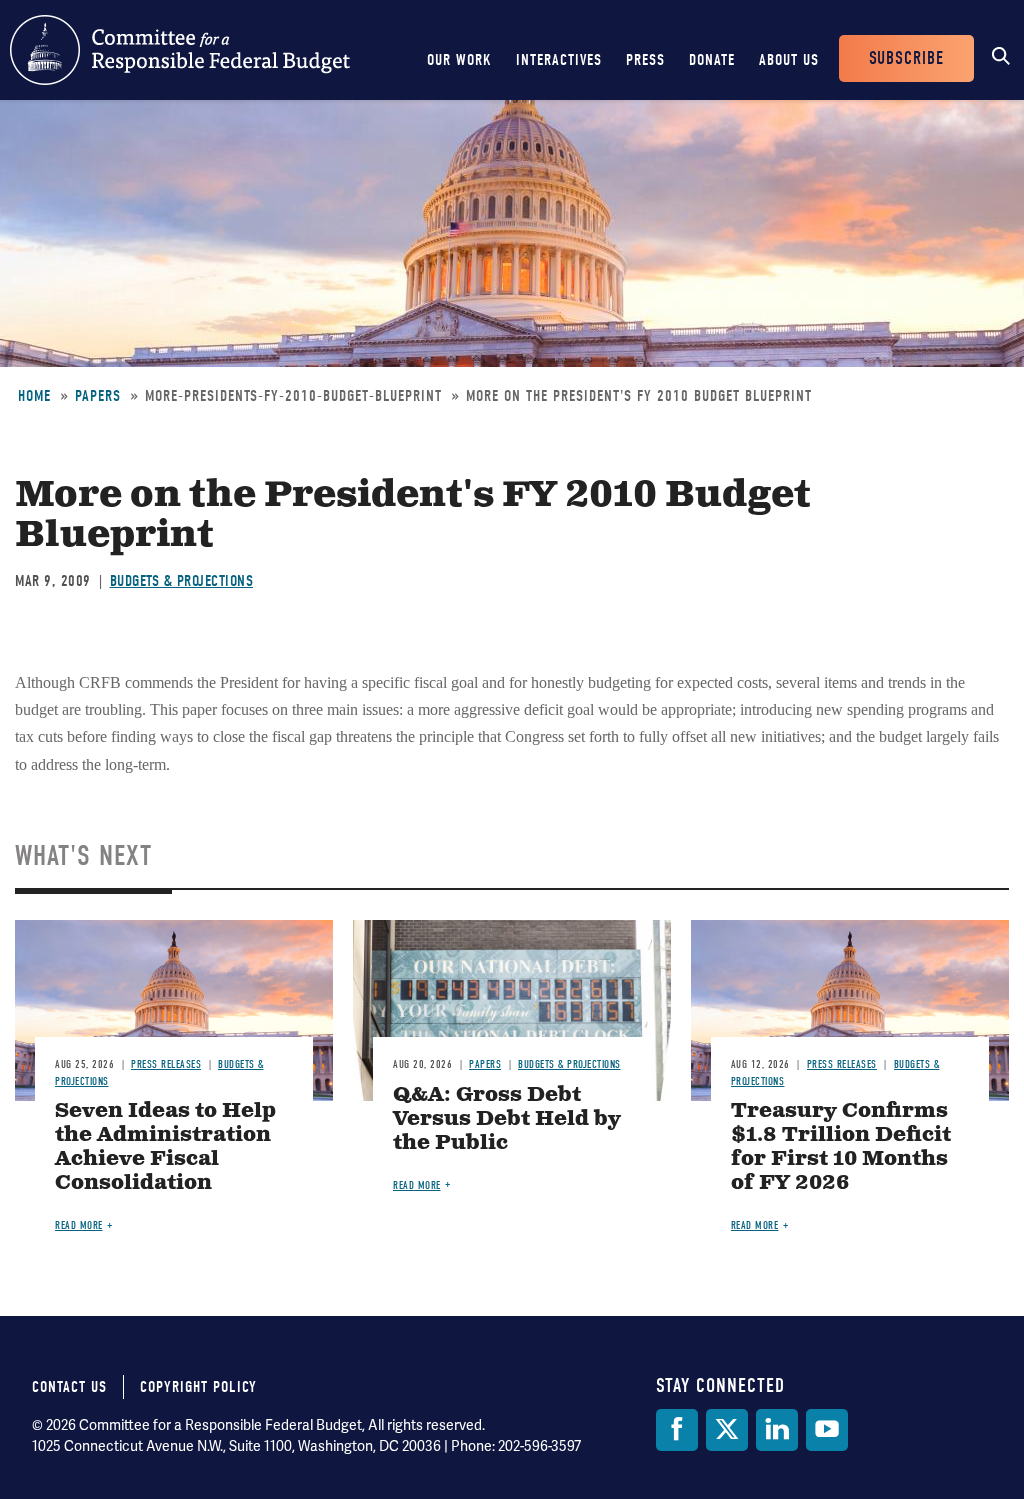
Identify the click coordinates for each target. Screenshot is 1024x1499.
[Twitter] (727, 1430)
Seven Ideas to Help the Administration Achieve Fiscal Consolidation (165, 1147)
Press (645, 60)
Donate (712, 60)
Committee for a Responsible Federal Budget (180, 50)
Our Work (459, 60)
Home (34, 396)
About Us (789, 60)
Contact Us (69, 1387)
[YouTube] (827, 1430)
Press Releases (166, 1064)
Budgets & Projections (182, 581)
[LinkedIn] (777, 1430)
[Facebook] (677, 1430)
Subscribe (906, 58)
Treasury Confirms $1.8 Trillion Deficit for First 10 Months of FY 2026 (841, 1147)
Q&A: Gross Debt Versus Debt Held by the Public (507, 1119)
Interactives (559, 60)
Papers (98, 396)
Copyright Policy (198, 1387)
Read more (79, 1225)
